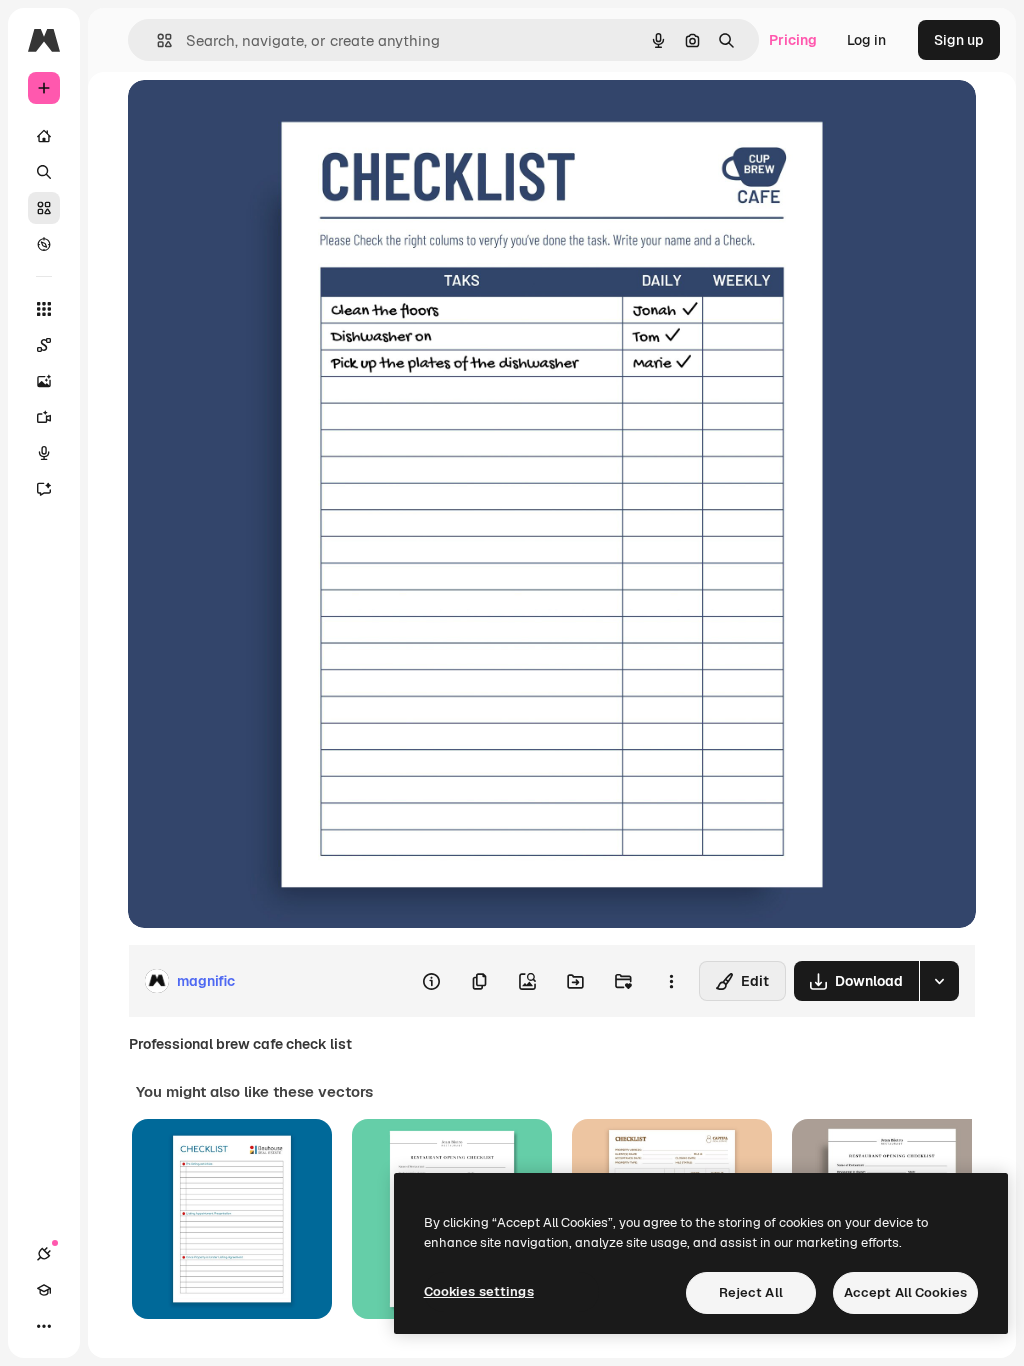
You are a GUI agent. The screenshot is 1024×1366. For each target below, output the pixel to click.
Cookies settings (479, 1291)
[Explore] (44, 244)
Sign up (959, 40)
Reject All (751, 1292)
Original (256, 117)
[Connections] (44, 1254)
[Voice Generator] (44, 453)
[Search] (44, 172)
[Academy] (44, 1290)
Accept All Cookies (905, 1292)
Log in (866, 40)
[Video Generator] (44, 417)
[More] (44, 1326)
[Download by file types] (939, 981)
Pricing (793, 40)
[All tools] (44, 309)
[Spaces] (44, 345)
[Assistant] (44, 489)
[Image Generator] (44, 381)
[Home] (44, 136)
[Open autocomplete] (156, 40)
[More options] (671, 981)
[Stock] (44, 208)
